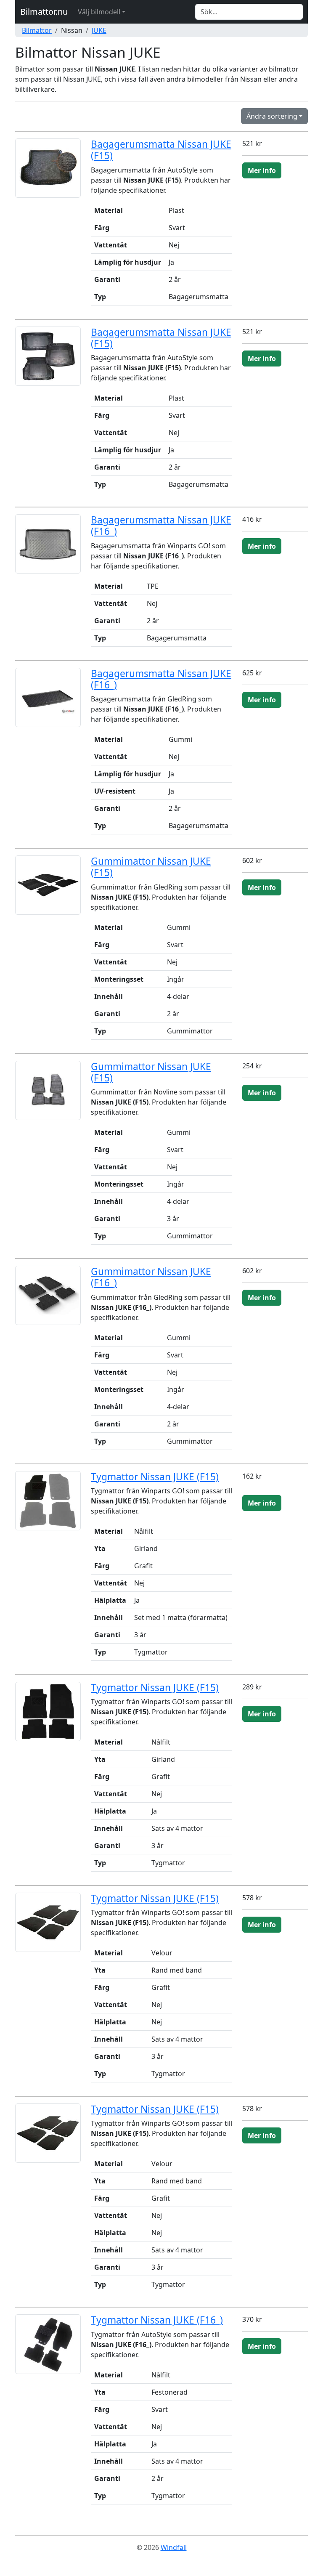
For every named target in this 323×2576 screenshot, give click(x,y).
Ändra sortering (272, 116)
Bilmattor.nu (44, 12)
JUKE (99, 30)
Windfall (174, 2547)
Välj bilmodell (99, 12)
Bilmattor (37, 30)
